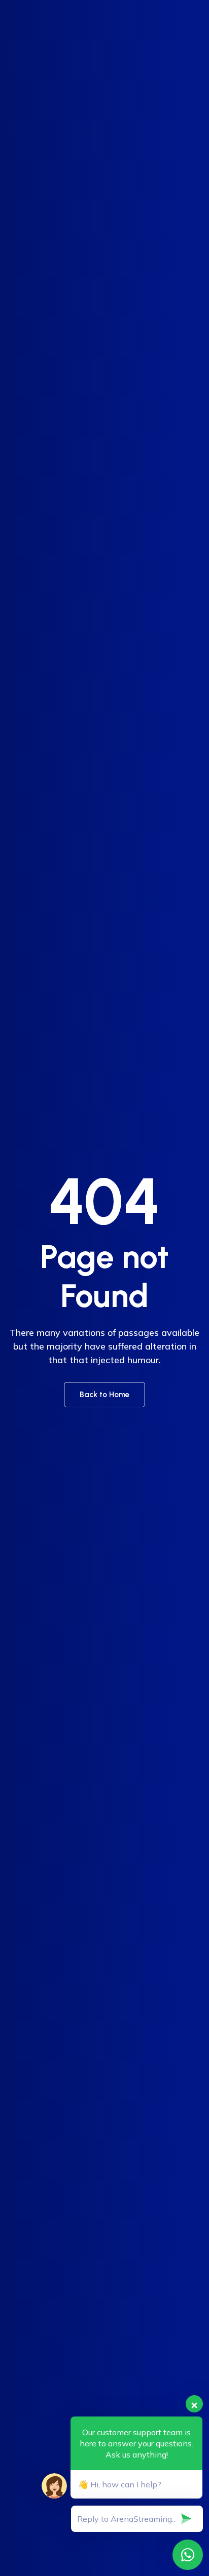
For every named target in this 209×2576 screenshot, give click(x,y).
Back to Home (104, 1395)
